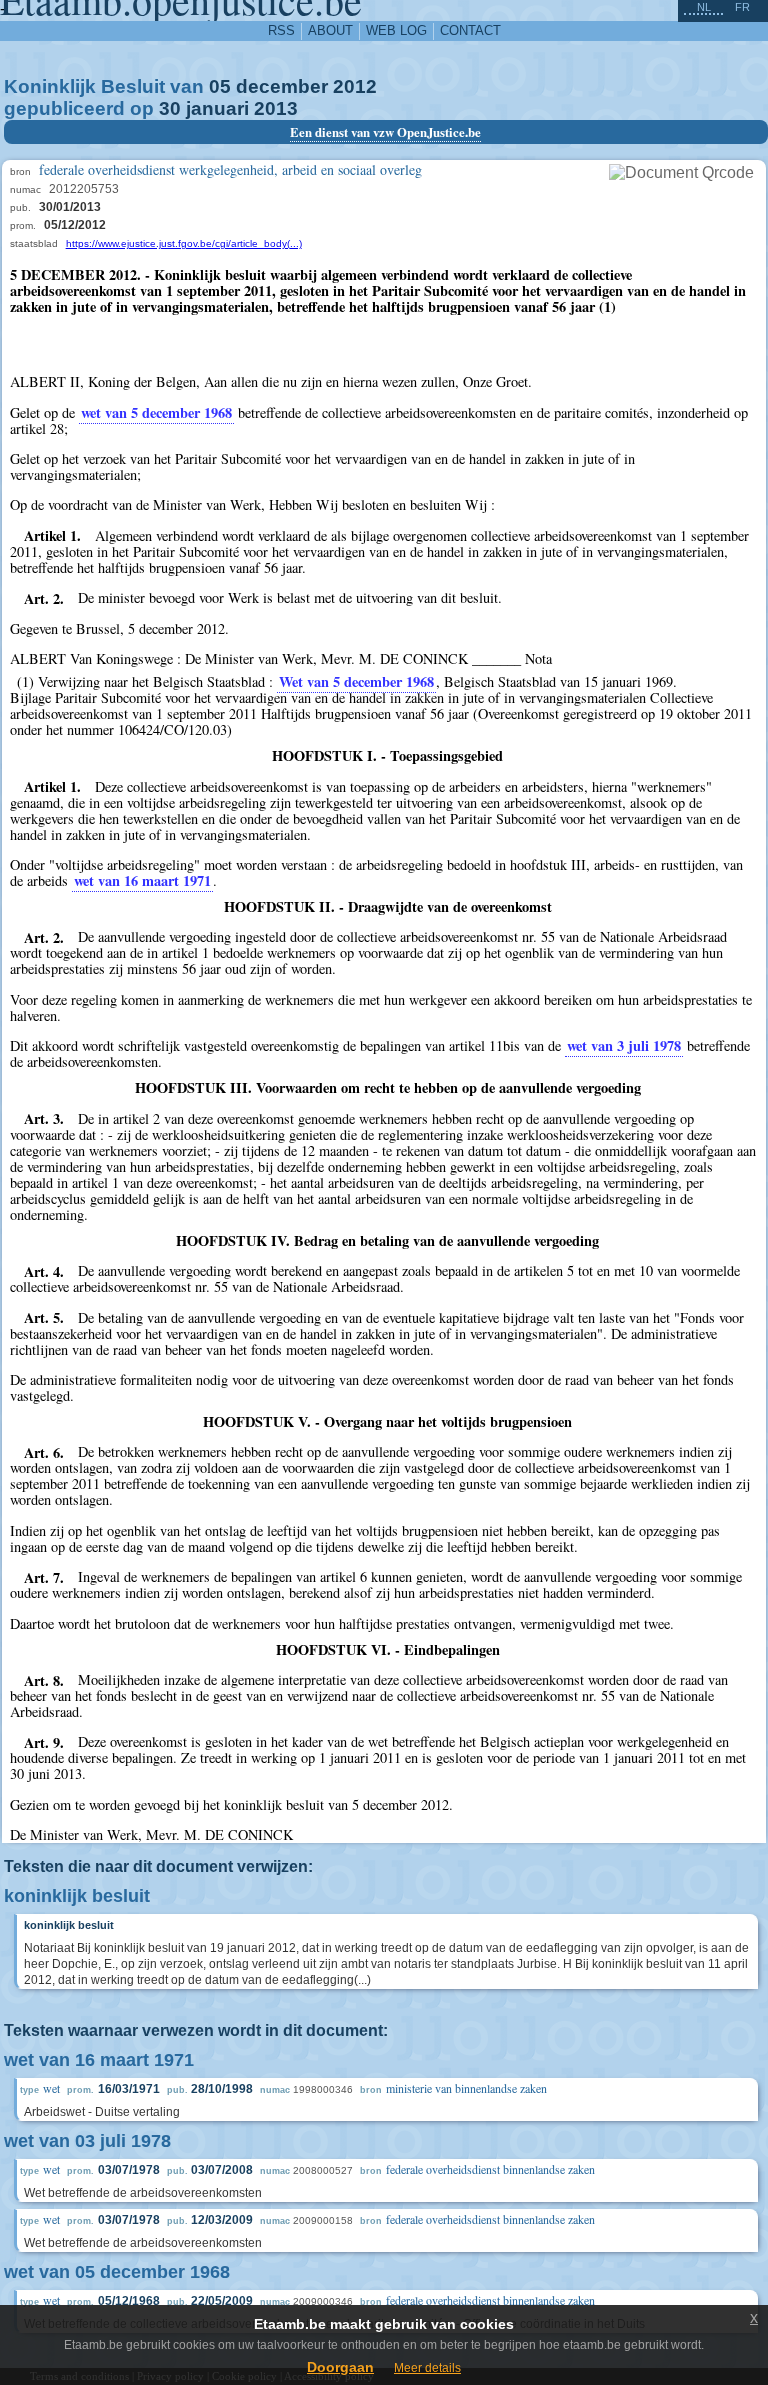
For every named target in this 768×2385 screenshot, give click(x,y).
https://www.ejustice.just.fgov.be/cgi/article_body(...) (184, 243)
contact (470, 30)
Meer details (427, 2368)
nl (704, 7)
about (330, 30)
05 (220, 86)
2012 (355, 86)
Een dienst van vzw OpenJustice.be (385, 132)
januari (217, 108)
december (282, 86)
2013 (276, 108)
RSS (281, 30)
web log (396, 30)
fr (742, 7)
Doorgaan (340, 2367)
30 (170, 108)
